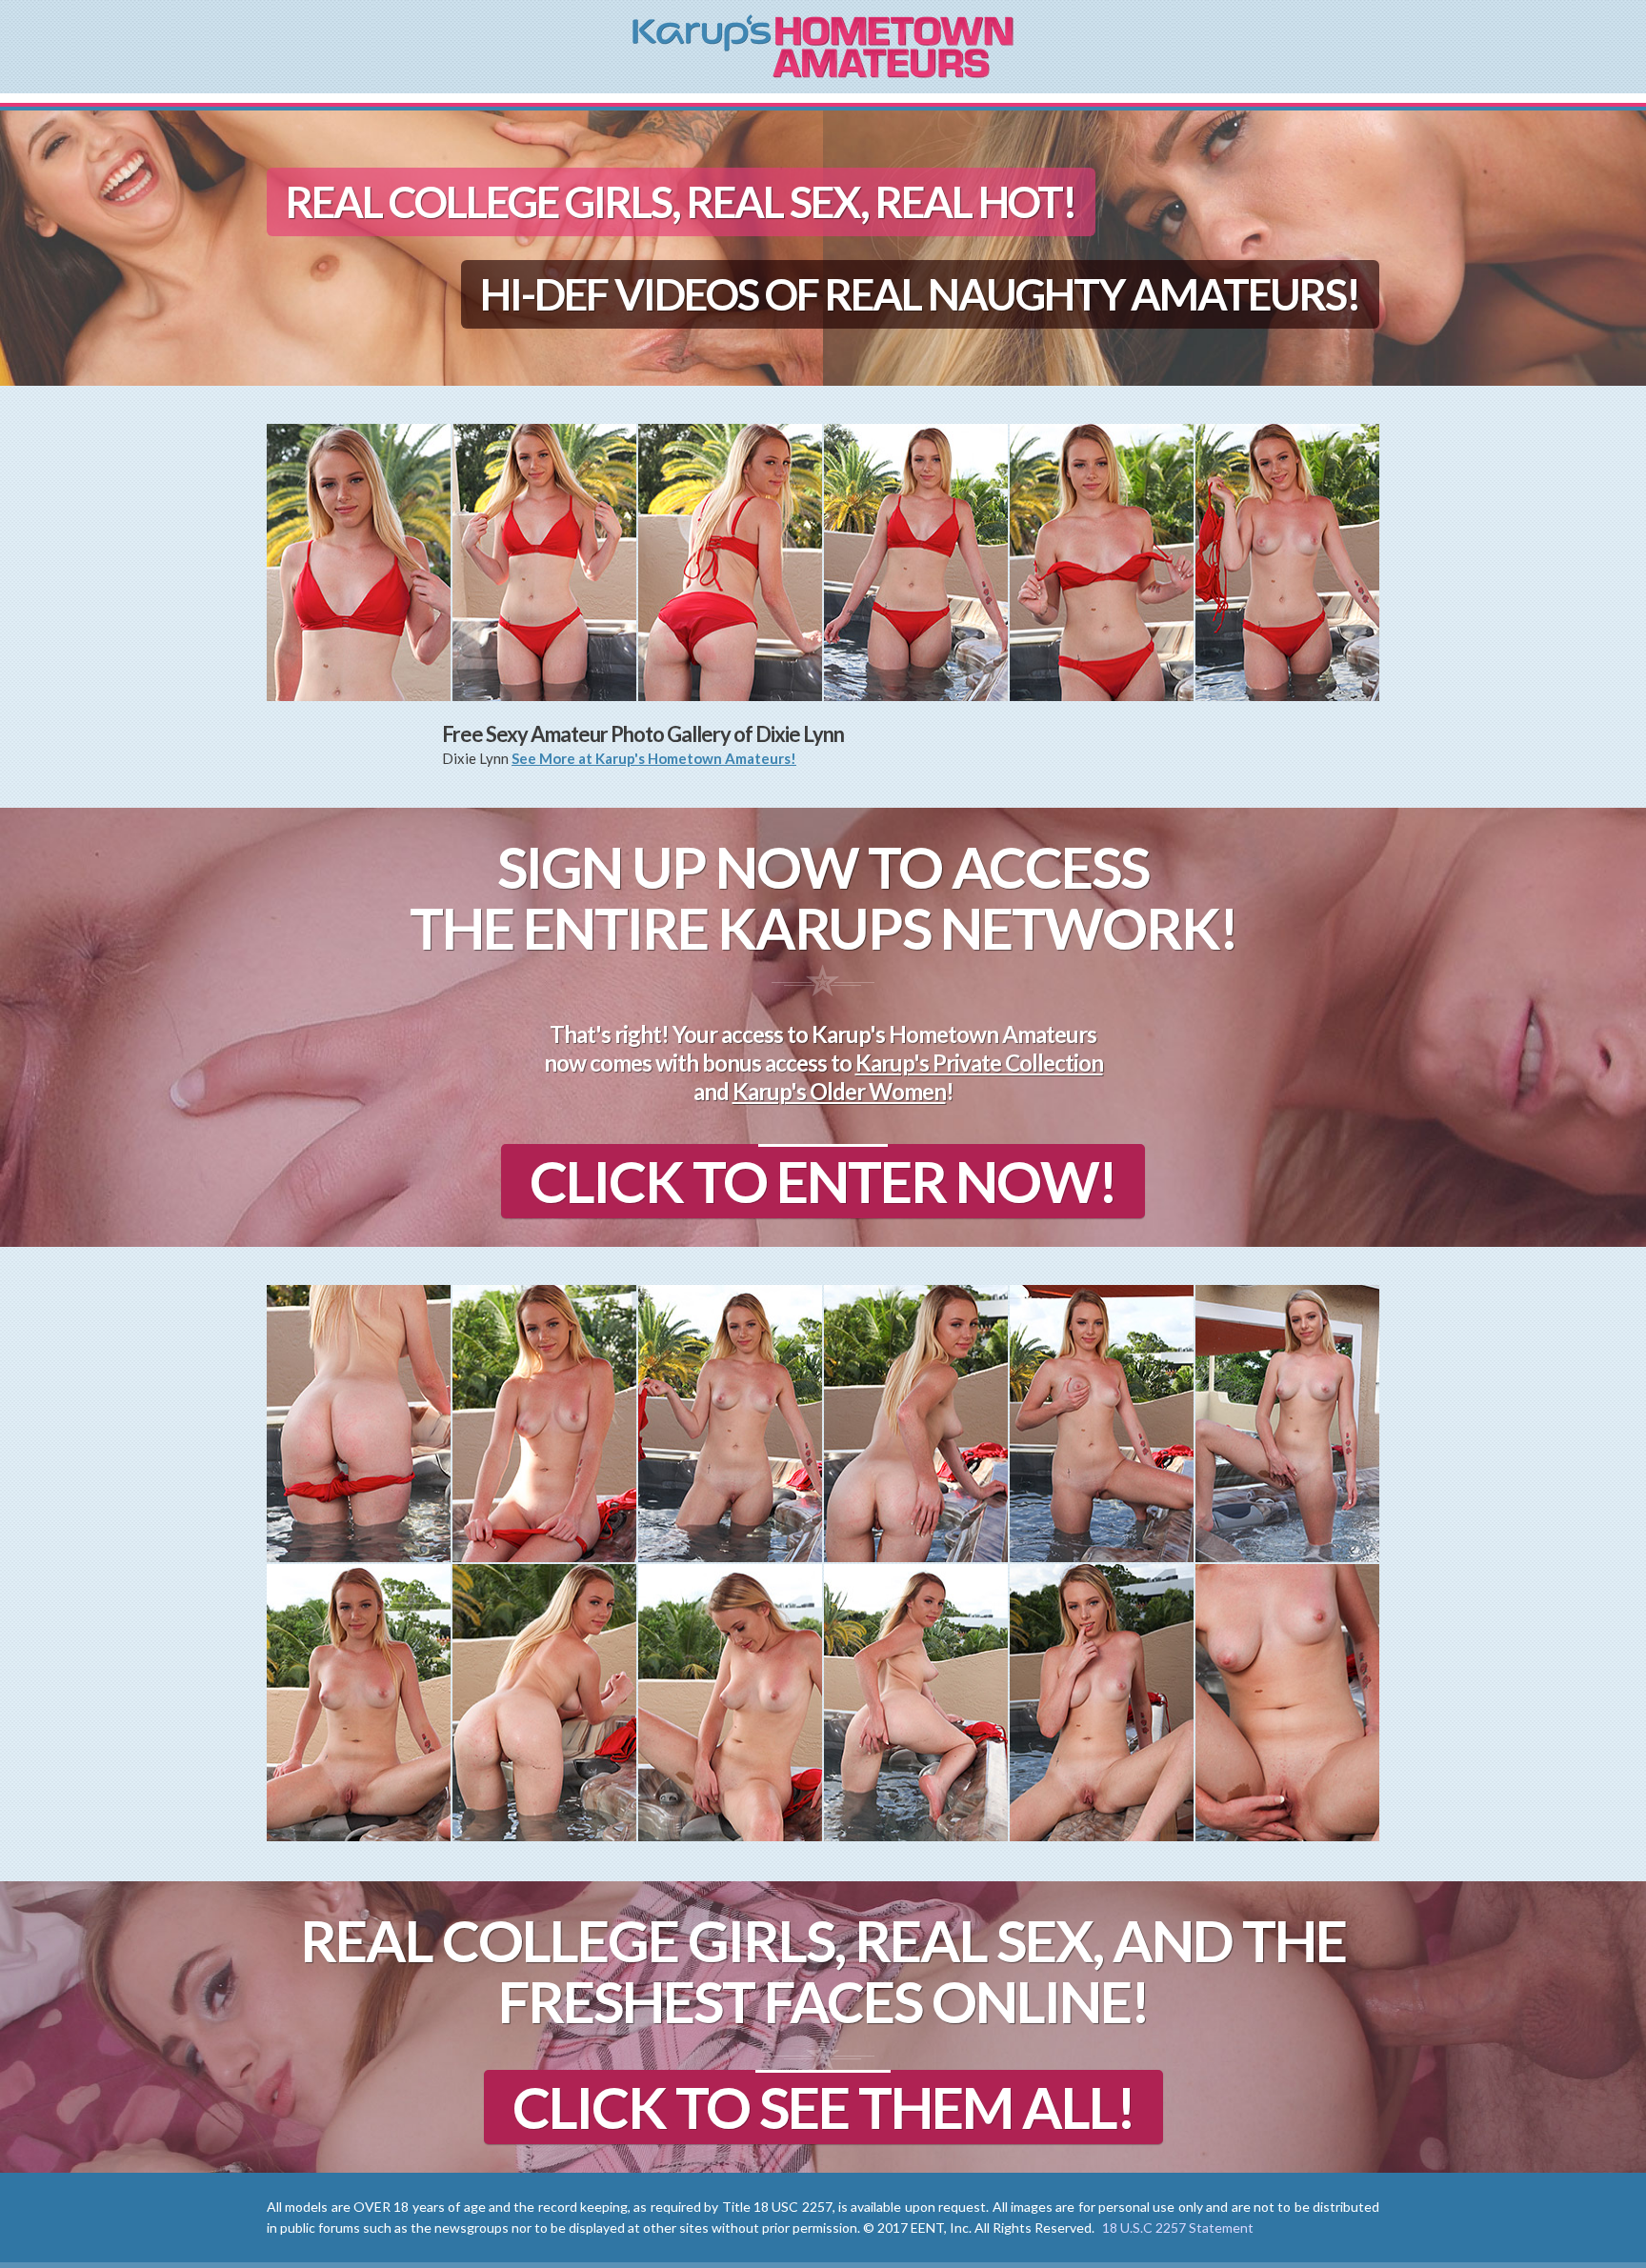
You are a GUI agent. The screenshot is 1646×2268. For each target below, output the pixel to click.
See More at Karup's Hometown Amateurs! (654, 758)
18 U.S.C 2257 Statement (1178, 2228)
